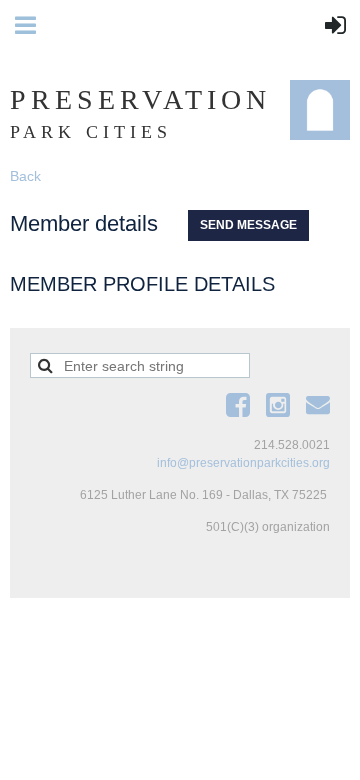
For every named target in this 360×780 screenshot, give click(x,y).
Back (25, 176)
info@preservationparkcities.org (243, 463)
